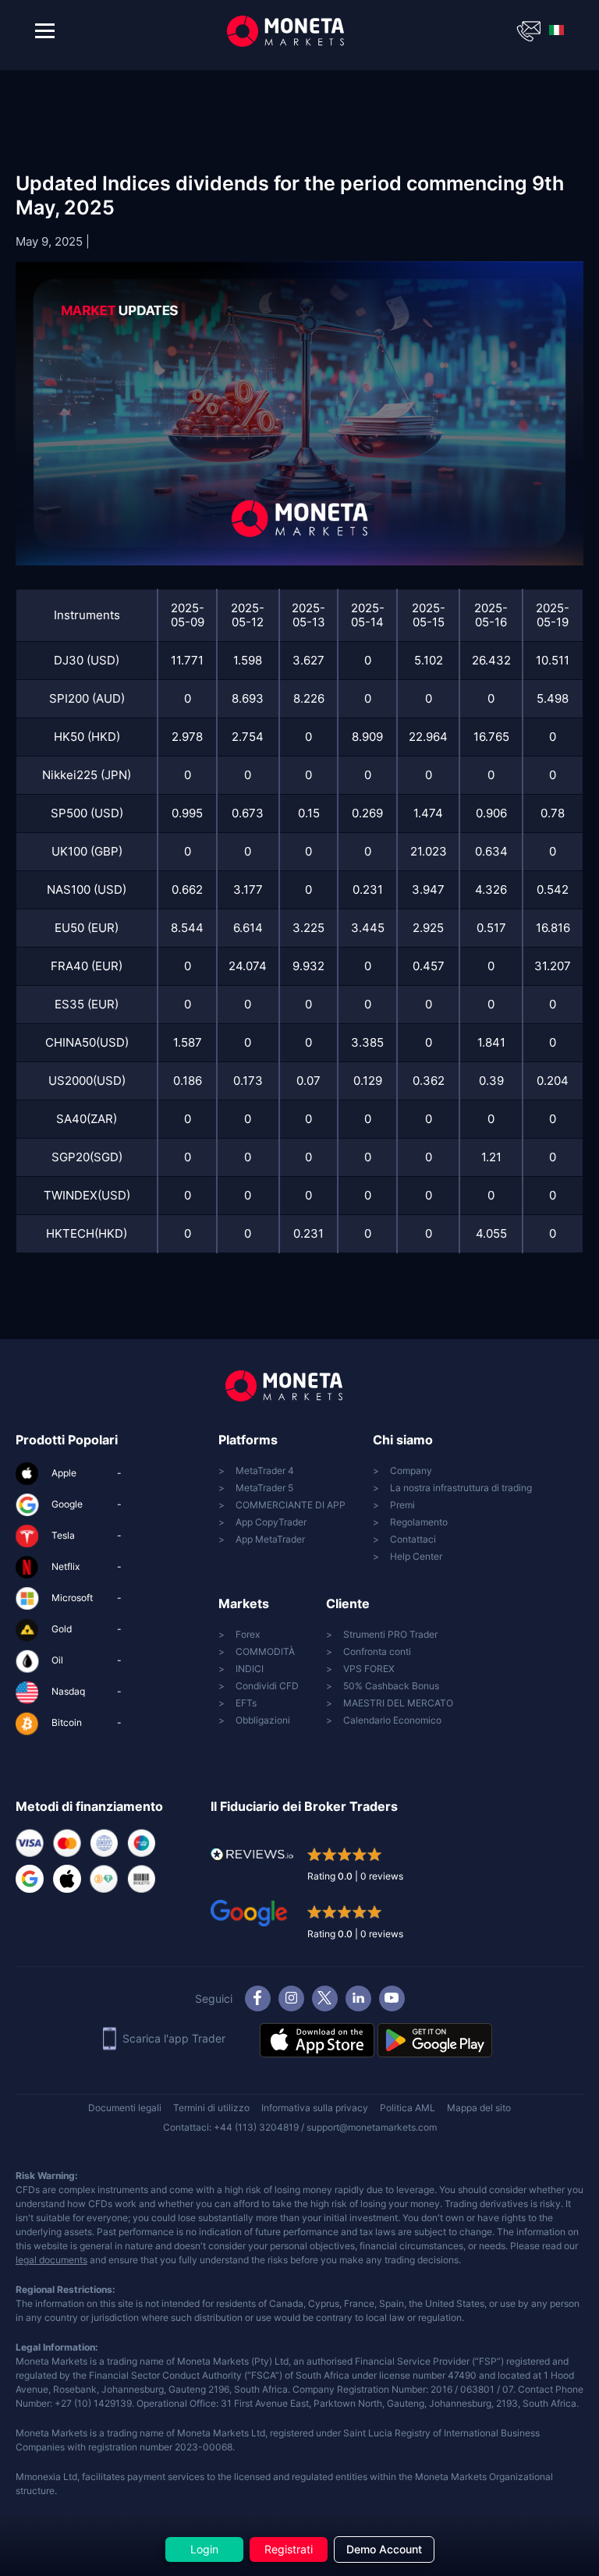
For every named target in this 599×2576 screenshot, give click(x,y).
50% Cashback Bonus (391, 1686)
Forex (248, 1634)
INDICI (250, 1669)
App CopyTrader (271, 1522)
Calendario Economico (392, 1720)
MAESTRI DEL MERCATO (398, 1703)
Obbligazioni (263, 1720)
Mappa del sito (479, 2108)
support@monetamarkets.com (372, 2127)
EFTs (246, 1703)
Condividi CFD (267, 1686)
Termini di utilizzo (211, 2108)
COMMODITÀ (265, 1651)
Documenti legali (125, 2108)
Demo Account (384, 2549)
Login (204, 2549)
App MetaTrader (270, 1539)
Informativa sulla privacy (315, 2108)
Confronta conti (377, 1651)
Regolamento (419, 1522)
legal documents (51, 2260)
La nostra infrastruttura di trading (461, 1488)
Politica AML (408, 2108)
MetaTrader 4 (265, 1470)
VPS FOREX (369, 1669)
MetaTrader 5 (264, 1488)
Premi (402, 1505)
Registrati (289, 2549)
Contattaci (413, 1539)
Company (411, 1470)
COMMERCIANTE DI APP (291, 1505)
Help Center (416, 1556)
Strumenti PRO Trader (390, 1634)
